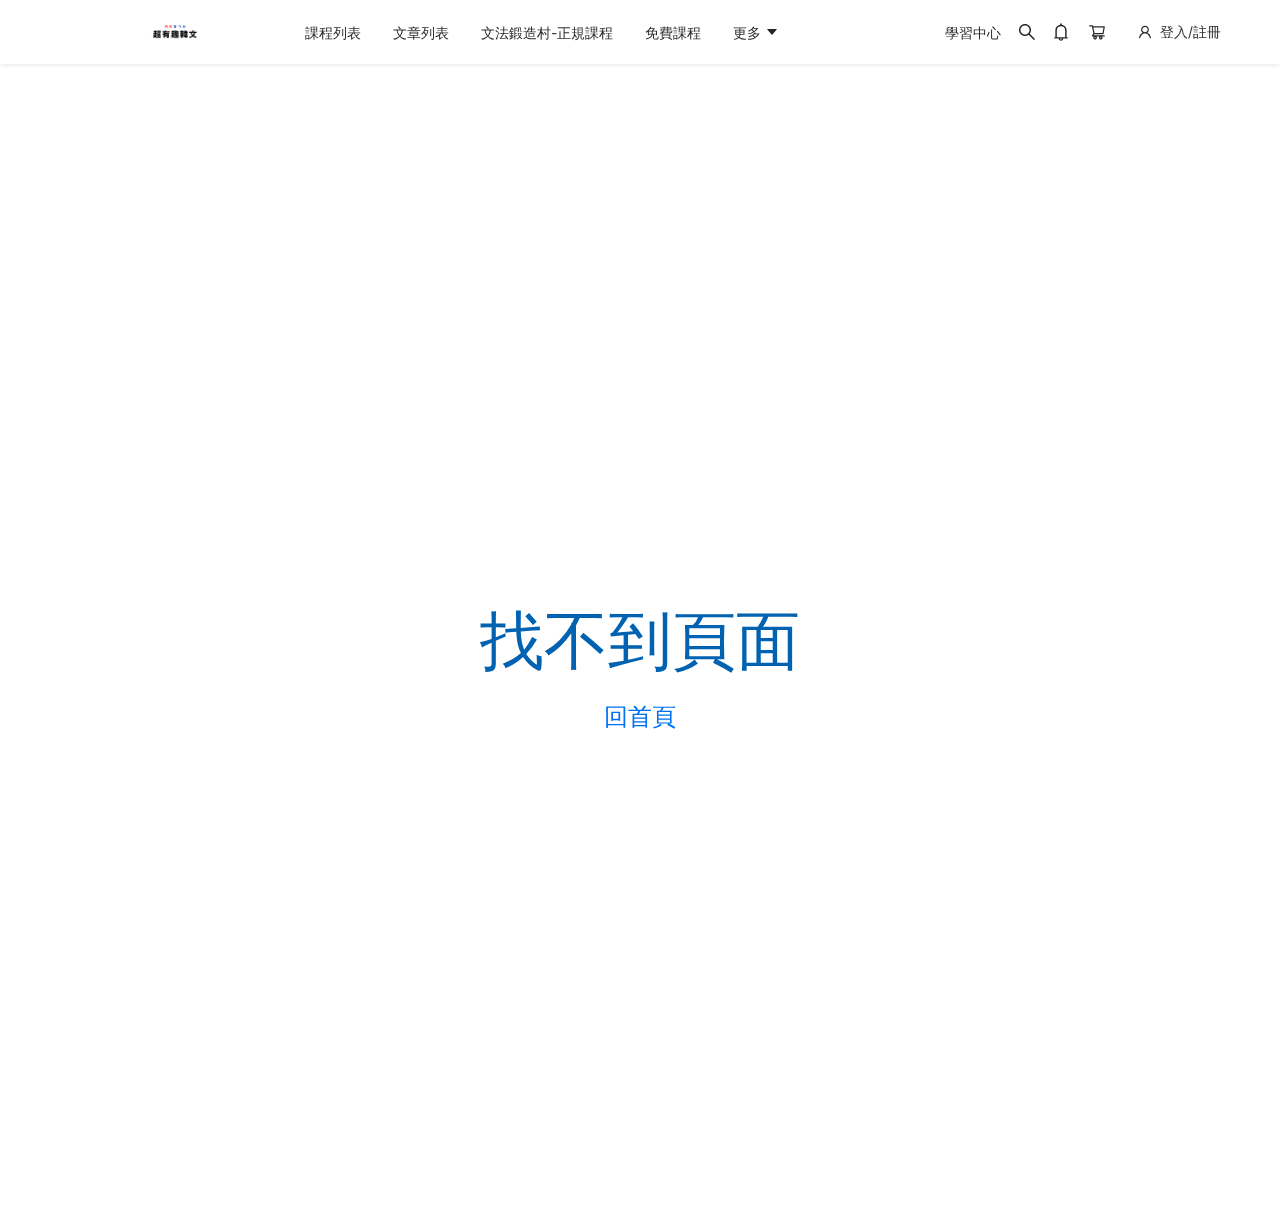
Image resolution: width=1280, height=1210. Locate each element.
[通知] (1061, 32)
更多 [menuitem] (749, 32)
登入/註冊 (1190, 31)
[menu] (609, 32)
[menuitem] (333, 33)
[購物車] (1097, 32)
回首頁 (640, 717)
